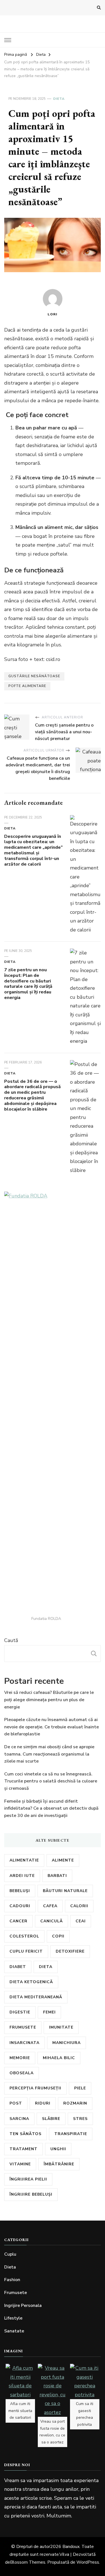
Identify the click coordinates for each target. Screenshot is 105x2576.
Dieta (59, 99)
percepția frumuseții (35, 2088)
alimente (63, 1860)
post (16, 2103)
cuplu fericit (26, 1951)
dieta (46, 1967)
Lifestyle (13, 2318)
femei (49, 2012)
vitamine (20, 2164)
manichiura (66, 2043)
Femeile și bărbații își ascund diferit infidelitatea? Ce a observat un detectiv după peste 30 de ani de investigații (51, 1808)
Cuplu (10, 2254)
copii (58, 1936)
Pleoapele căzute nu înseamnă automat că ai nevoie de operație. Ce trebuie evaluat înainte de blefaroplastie (52, 1727)
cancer (18, 1921)
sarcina (19, 2119)
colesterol (24, 1936)
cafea (50, 1906)
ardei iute (22, 1876)
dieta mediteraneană (36, 1997)
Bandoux (71, 2547)
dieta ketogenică (31, 1982)
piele (80, 2088)
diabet (18, 1967)
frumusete (23, 2027)
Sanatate (14, 2331)
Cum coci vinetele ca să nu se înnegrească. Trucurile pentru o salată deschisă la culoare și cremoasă (51, 1781)
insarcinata (25, 2043)
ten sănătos (25, 2134)
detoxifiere (70, 1951)
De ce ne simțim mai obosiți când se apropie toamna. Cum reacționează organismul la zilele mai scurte (49, 1754)
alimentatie (24, 1860)
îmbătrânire (59, 2164)
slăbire (51, 2119)
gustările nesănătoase (34, 676)
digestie (20, 2012)
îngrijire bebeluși (31, 2194)
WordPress (88, 2562)
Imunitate (61, 2027)
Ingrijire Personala (23, 2306)
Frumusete (16, 2293)
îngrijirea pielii (28, 2179)
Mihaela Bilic (59, 2058)
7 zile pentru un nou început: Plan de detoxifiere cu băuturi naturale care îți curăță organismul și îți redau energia (28, 984)
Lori (53, 314)
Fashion (12, 2280)
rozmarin (75, 2103)
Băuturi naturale (65, 1891)
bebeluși (20, 1891)
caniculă (52, 1921)
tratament (24, 2149)
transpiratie (71, 2134)
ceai (81, 1921)
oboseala (22, 2073)
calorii (79, 1906)
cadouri (20, 1906)
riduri (43, 2103)
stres (80, 2119)
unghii (58, 2149)
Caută (11, 1640)
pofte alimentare (27, 686)
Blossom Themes (28, 2562)
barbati (57, 1876)
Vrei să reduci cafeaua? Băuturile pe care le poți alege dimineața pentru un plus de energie (49, 1700)
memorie (20, 2058)
